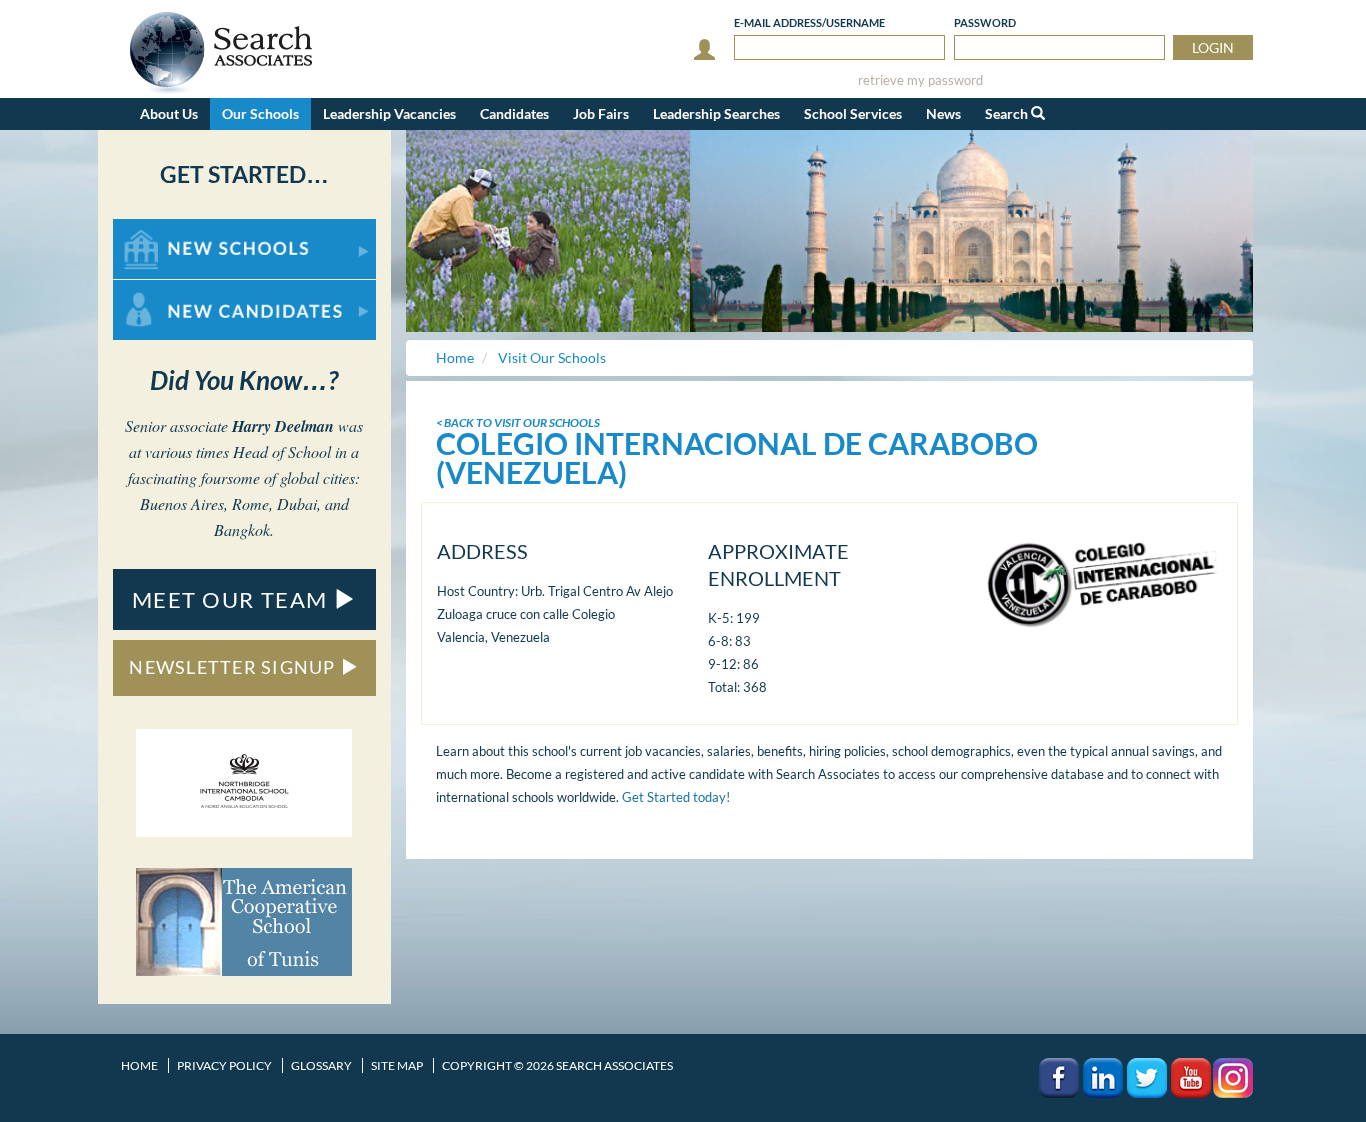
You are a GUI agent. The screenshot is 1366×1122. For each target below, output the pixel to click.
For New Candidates (176, 289)
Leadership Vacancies (389, 113)
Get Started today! (676, 797)
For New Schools (165, 228)
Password (985, 22)
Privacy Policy (224, 1065)
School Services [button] (853, 113)
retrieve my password (920, 80)
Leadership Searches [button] (716, 113)
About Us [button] (169, 113)
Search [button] (1008, 113)
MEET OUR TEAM (233, 599)
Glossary (321, 1065)
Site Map (397, 1065)
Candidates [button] (514, 113)
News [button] (943, 113)
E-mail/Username (809, 22)
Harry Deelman (283, 426)
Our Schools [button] (260, 113)
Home (139, 1065)
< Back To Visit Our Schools (518, 422)
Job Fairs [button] (601, 113)
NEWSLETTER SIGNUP (234, 667)
